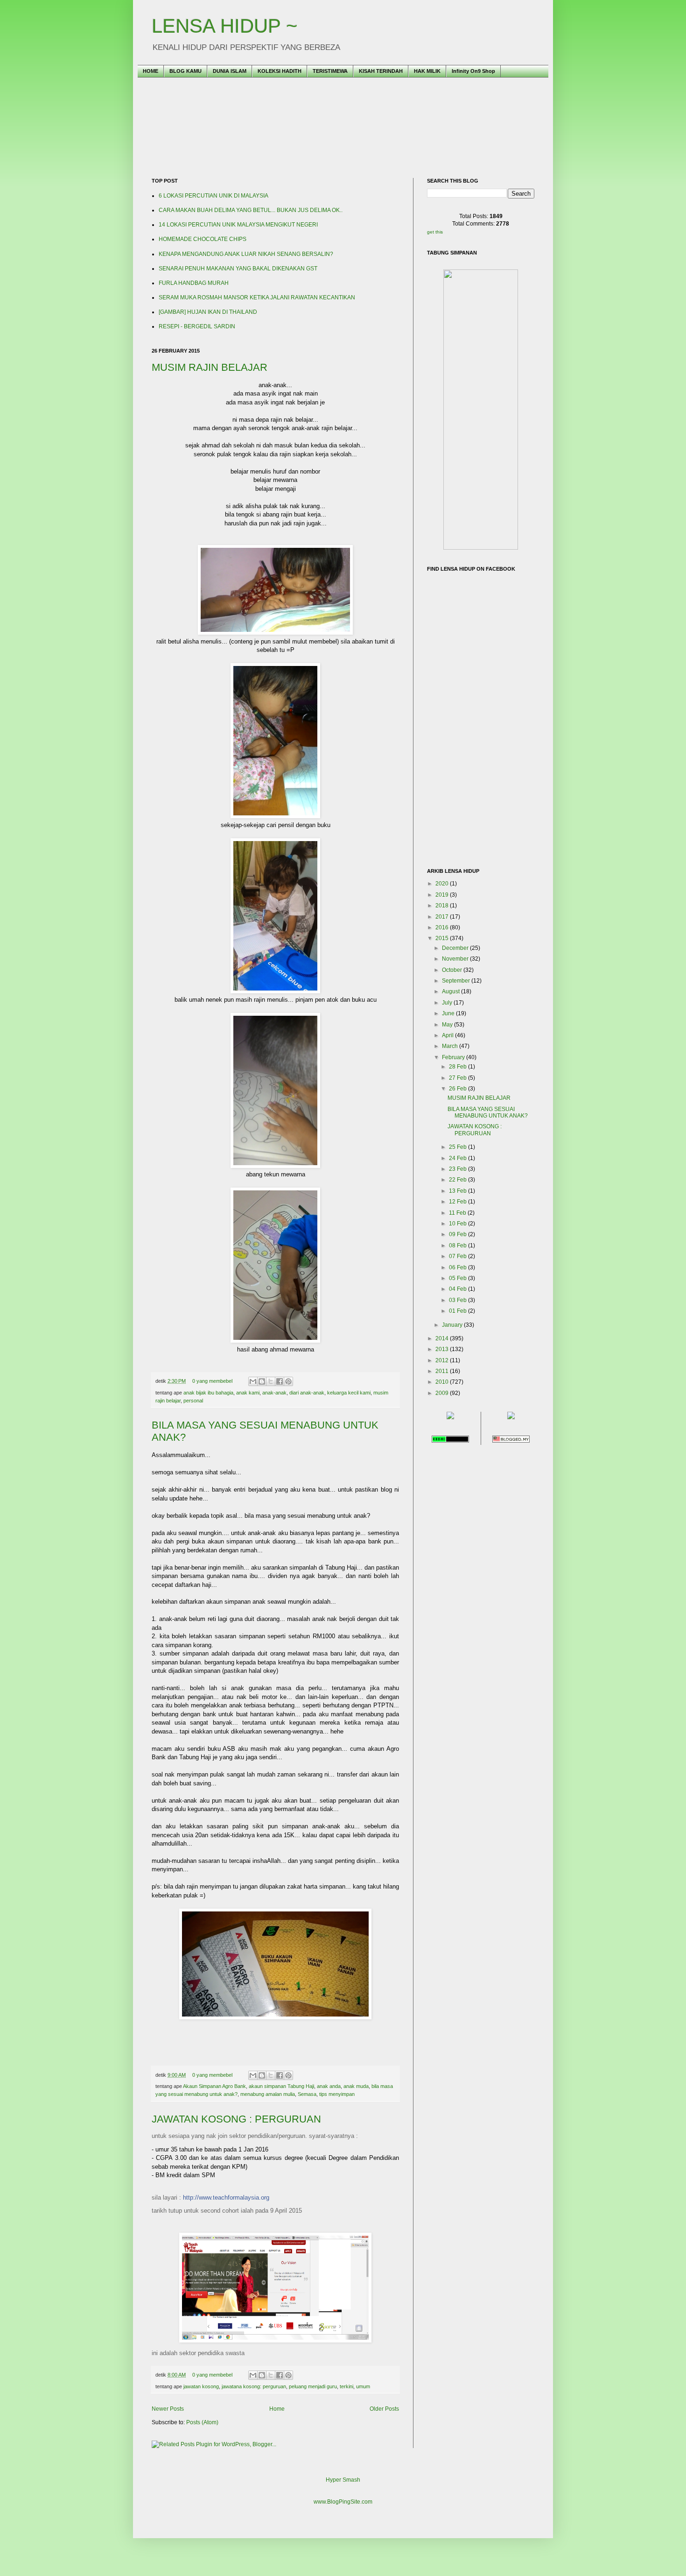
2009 (443, 1393)
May (448, 1025)
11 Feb (458, 1213)
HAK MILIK (427, 71)
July (448, 1003)
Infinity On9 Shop (473, 71)
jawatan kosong (201, 2386)
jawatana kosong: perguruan (254, 2386)
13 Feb (458, 1191)
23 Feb (458, 1169)
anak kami (248, 1393)
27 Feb (458, 1078)
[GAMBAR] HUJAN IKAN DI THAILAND (208, 312)
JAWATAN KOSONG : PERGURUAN (236, 2119)
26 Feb (458, 1089)
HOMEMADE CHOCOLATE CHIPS (203, 239)
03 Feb (458, 1300)
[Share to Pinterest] (288, 1381)
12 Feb (458, 1202)
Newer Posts (168, 2409)
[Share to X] (271, 1381)
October (453, 970)
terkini (346, 2386)
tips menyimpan (337, 2094)
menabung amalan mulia (268, 2094)
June (449, 1013)
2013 (443, 1349)
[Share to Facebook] (280, 1381)
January (453, 1325)
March (451, 1046)
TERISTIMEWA (330, 71)
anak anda (329, 2086)
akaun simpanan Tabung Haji (281, 2086)
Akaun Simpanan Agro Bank (214, 2086)
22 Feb (458, 1180)
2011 (443, 1371)
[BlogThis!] (262, 1381)
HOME (150, 71)
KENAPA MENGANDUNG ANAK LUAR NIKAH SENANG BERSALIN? (246, 254)
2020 (443, 884)
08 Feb (458, 1246)
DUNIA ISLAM (230, 71)
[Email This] (253, 1381)
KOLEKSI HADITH (280, 71)
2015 (443, 938)
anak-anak (274, 1393)
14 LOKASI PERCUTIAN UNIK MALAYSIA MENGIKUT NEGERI (238, 225)
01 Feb (458, 1311)
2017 (443, 917)
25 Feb (458, 1147)
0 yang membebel (212, 1381)
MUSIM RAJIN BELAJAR (210, 367)
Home (277, 2409)
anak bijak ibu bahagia (208, 1393)
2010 (443, 1382)
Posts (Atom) (202, 2422)
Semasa (307, 2094)
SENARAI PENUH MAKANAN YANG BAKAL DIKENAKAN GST (238, 269)
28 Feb (458, 1067)
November (456, 959)
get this (435, 232)
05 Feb (458, 1278)
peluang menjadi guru (313, 2386)
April (448, 1035)
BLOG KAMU (185, 71)
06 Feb (458, 1267)
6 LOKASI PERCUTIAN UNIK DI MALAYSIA (213, 196)
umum (363, 2386)
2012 (443, 1360)
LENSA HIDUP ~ (225, 26)
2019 (443, 895)
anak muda (356, 2086)
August (451, 991)
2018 (443, 906)
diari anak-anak (307, 1393)
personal (193, 1401)
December (456, 948)
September (457, 981)
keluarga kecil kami (349, 1393)
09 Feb (458, 1234)
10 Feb (458, 1224)
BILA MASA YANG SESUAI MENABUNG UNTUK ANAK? (488, 1112)
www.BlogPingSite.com (343, 2502)
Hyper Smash (343, 2480)
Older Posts (384, 2409)
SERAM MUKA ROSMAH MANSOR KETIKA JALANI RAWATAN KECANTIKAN (257, 297)
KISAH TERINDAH (381, 71)
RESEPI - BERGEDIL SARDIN (197, 326)
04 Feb (458, 1289)
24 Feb (458, 1158)
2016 (443, 927)
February (454, 1057)
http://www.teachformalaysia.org (226, 2197)
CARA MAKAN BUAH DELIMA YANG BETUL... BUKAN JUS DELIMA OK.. (251, 210)
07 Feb (458, 1256)
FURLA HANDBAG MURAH (194, 283)
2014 (443, 1338)
